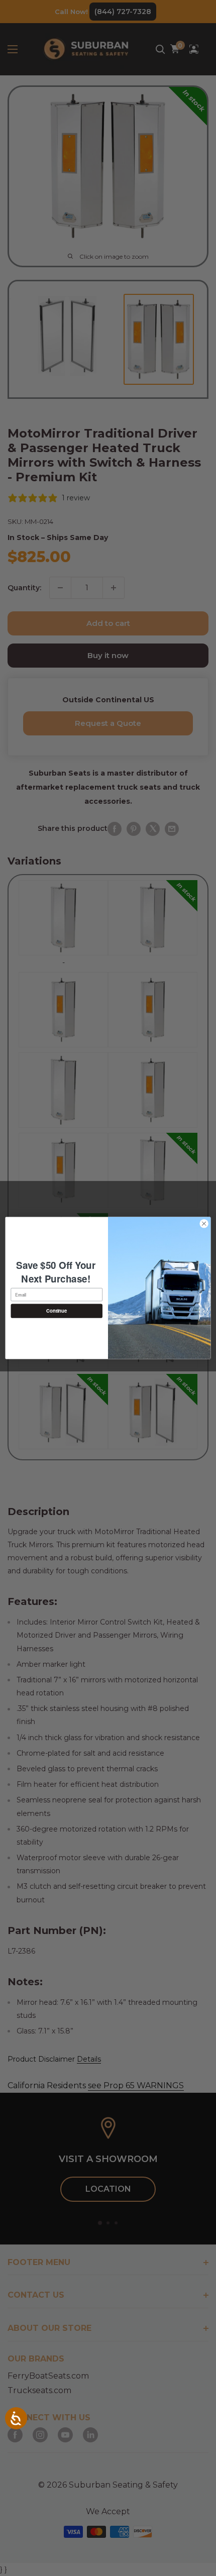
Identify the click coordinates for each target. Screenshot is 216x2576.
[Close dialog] (204, 1224)
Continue (57, 1311)
